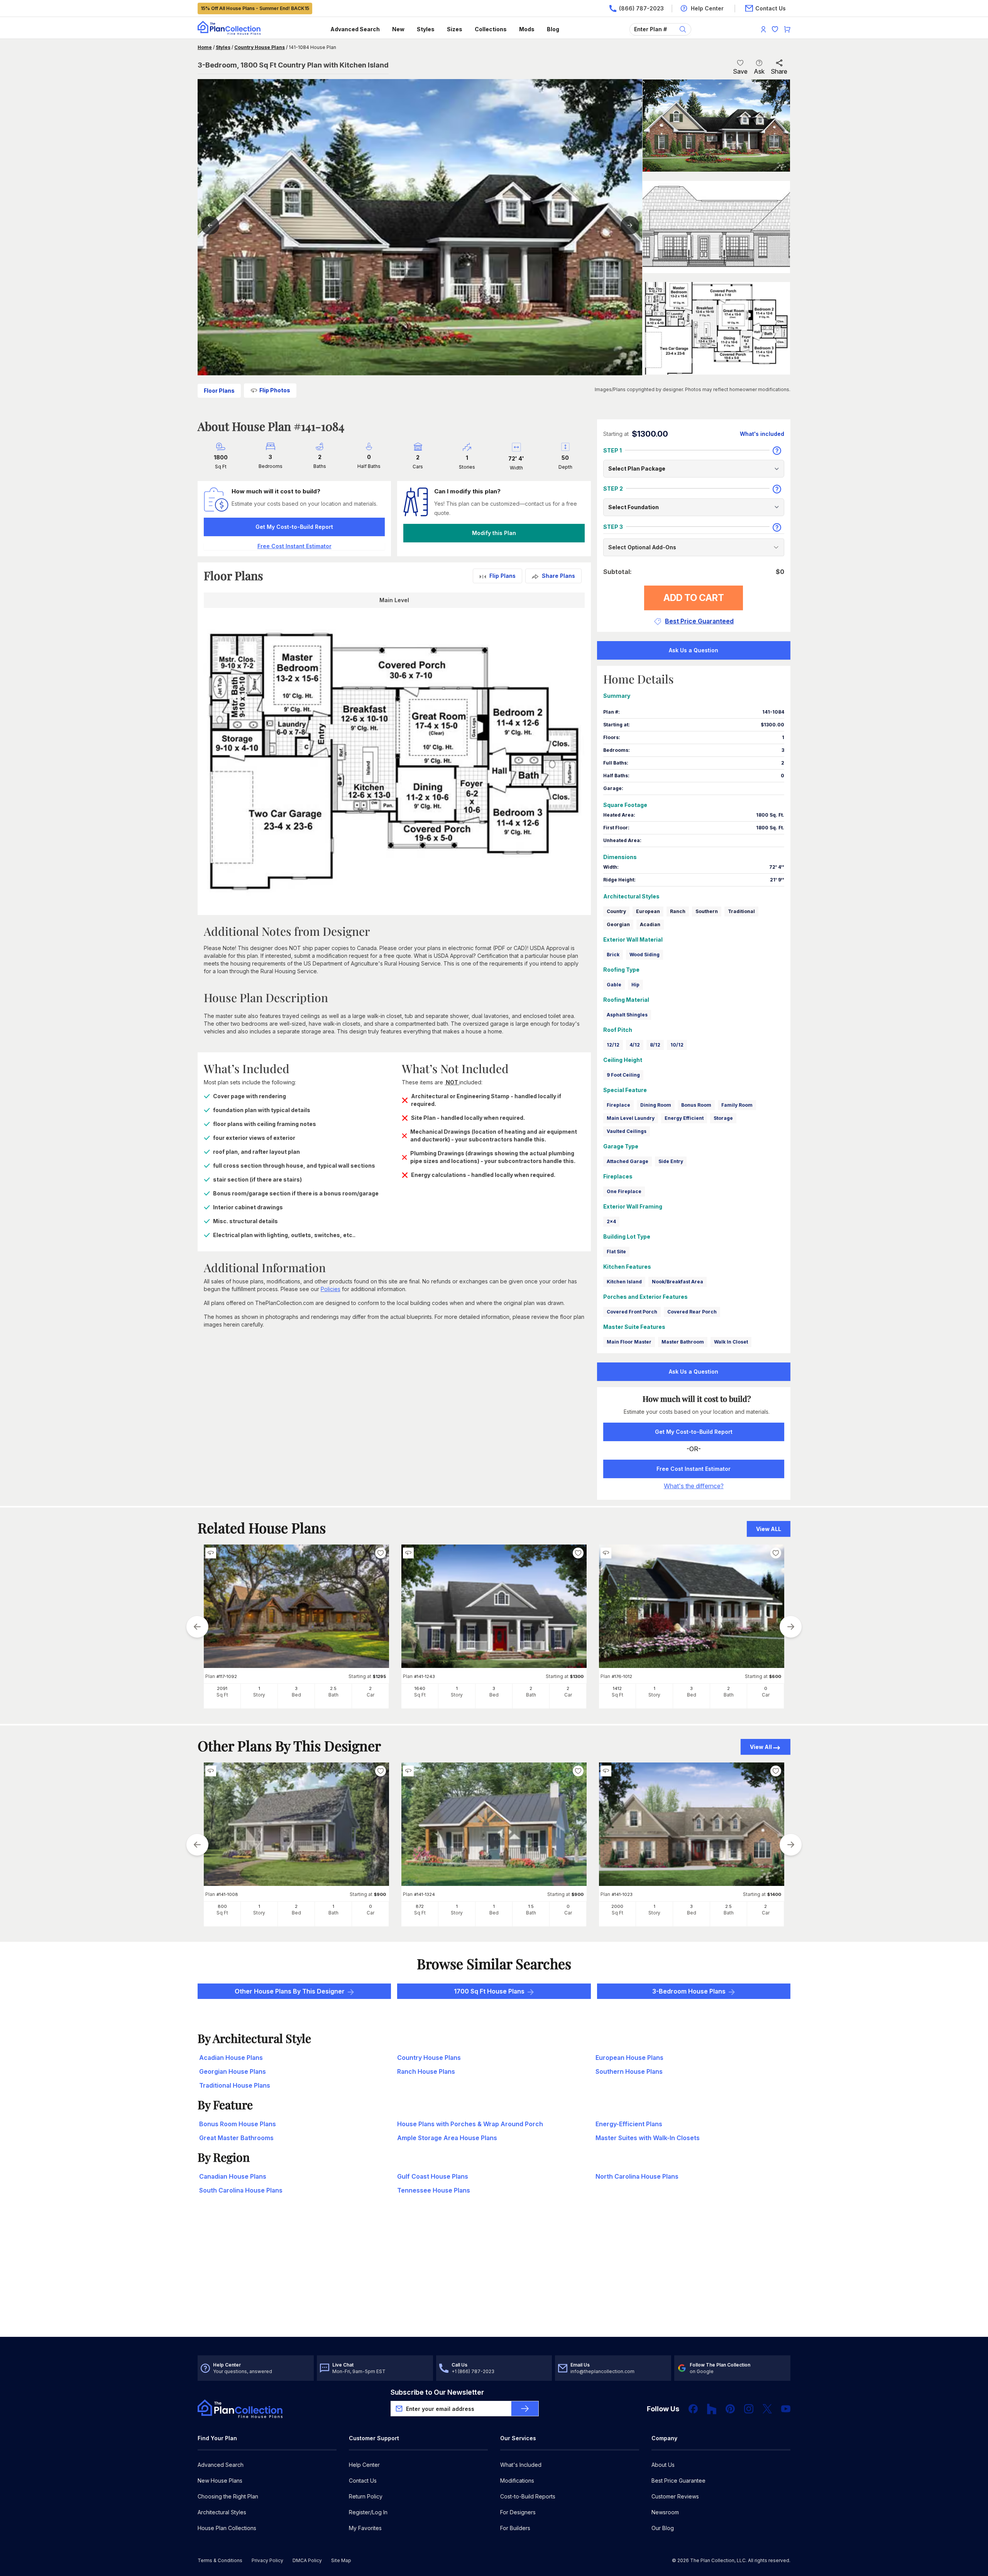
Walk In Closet (731, 1342)
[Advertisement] (494, 2277)
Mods (527, 29)
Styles (426, 29)
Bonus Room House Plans (238, 2124)
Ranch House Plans (426, 2071)
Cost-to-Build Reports (528, 2496)
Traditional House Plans (235, 2085)
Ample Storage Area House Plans (447, 2138)
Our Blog (663, 2528)
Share (779, 71)
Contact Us (363, 2481)
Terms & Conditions (220, 2560)
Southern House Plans (629, 2071)
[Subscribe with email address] (525, 2409)
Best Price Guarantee (678, 2481)
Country (616, 911)
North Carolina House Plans (637, 2176)
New (398, 29)
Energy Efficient (684, 1118)
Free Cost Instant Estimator (694, 1469)
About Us (663, 2465)
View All (761, 1747)
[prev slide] (197, 1627)
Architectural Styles (222, 2512)
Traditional (741, 911)
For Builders (515, 2528)
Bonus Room (696, 1105)
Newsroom (665, 2512)
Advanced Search (355, 29)
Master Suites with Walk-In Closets (648, 2138)
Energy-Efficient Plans (629, 2124)
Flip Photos (275, 390)
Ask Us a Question (694, 650)
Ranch (678, 911)
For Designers (518, 2512)
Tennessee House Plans (434, 2190)
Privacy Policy (267, 2560)
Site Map (341, 2560)
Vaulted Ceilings (627, 1131)
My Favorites (365, 2528)
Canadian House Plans (233, 2176)
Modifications (517, 2481)
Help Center (364, 2465)
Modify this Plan (494, 533)
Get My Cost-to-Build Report (294, 527)
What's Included (521, 2465)
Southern (707, 911)
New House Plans (220, 2481)
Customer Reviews (675, 2496)
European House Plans (629, 2058)
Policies (331, 1289)
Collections (491, 29)
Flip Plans (502, 576)
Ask (759, 71)
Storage (723, 1118)
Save (740, 71)
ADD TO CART (694, 598)
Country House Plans (260, 47)
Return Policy (366, 2496)
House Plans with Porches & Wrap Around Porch (470, 2124)
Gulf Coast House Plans (433, 2176)
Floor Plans (219, 391)
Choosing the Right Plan (228, 2496)
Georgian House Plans (233, 2071)
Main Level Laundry (631, 1118)
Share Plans (558, 576)
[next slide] (791, 1627)
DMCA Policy (307, 2560)
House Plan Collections (227, 2528)
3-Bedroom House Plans (689, 1991)
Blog (553, 29)
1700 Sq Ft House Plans (489, 1991)
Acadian (650, 924)
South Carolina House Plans (241, 2190)
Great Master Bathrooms (236, 2138)
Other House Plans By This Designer (290, 1991)
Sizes (455, 29)
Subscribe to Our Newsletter (437, 2392)
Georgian (618, 924)
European (648, 911)
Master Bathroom (683, 1342)
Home (205, 47)
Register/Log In (368, 2512)
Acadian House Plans (231, 2058)
